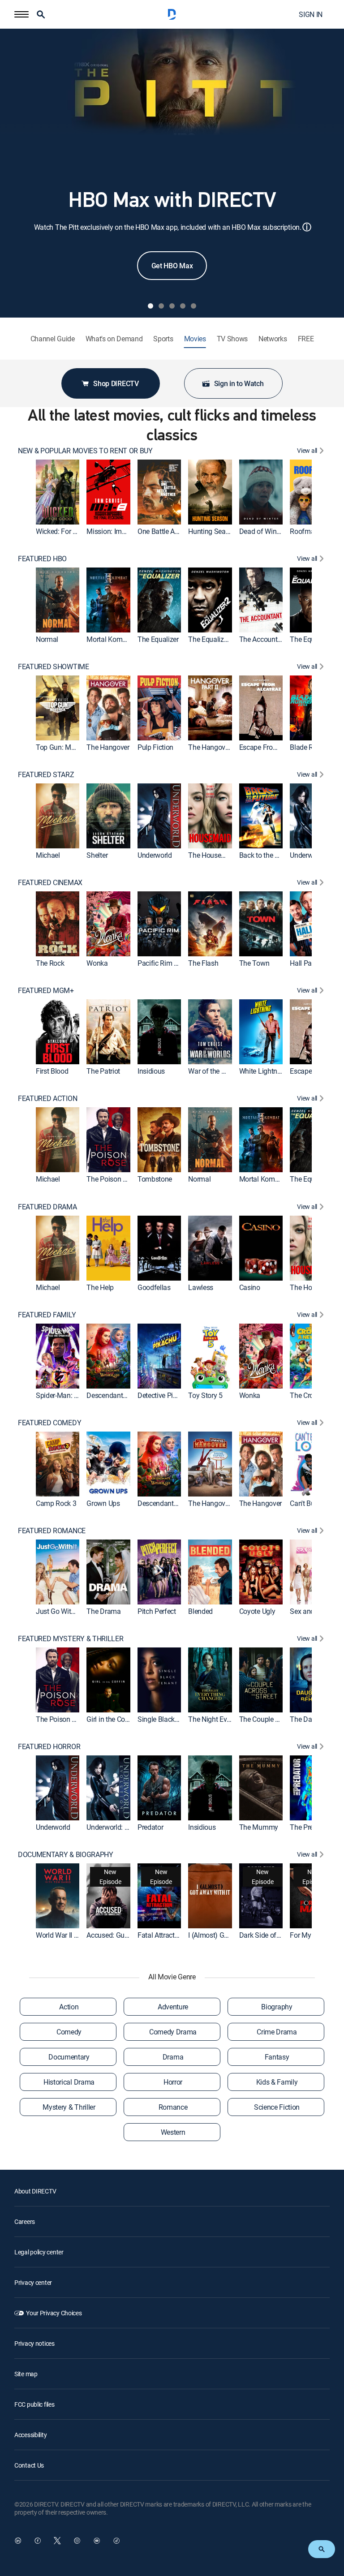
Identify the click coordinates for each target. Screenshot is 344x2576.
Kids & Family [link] (277, 2082)
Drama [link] (173, 2057)
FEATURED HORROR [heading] (49, 1747)
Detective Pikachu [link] (165, 1395)
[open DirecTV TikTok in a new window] (116, 2541)
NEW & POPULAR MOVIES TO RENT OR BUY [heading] (85, 451)
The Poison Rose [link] (112, 1179)
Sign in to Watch (239, 383)
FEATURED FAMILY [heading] (47, 1315)
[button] (21, 14)
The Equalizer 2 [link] (211, 639)
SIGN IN (311, 14)
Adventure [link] (173, 2007)
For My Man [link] (308, 1935)
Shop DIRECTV (116, 383)
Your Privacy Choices (54, 2313)
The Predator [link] (309, 1827)
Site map (26, 2374)
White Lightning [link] (263, 1071)
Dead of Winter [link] (262, 531)
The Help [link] (100, 1287)
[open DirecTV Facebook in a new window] (38, 2541)
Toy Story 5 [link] (205, 1395)
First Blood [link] (52, 1071)
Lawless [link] (201, 1287)
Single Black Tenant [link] (168, 1719)
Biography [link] (277, 2007)
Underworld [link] (155, 855)
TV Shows (232, 339)
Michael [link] (48, 855)
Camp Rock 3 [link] (56, 1503)
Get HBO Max (172, 266)
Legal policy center (39, 2252)
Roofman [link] (304, 531)
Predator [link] (150, 1827)
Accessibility (30, 2435)
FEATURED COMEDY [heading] (49, 1423)
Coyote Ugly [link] (257, 1611)
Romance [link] (173, 2107)
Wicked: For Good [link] (62, 531)
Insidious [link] (151, 1071)
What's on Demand (114, 339)
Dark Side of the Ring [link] (271, 1935)
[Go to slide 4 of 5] (183, 306)
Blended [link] (200, 1611)
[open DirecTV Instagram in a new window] (77, 2541)
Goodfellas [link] (154, 1287)
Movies (195, 339)
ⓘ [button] (307, 227)
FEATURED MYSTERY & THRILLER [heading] (71, 1639)
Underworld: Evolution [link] (119, 1827)
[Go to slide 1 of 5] (150, 306)
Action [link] (69, 2007)
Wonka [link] (97, 963)
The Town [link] (254, 963)
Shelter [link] (97, 855)
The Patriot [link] (103, 1071)
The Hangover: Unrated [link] (223, 1503)
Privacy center (33, 2282)
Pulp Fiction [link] (155, 747)
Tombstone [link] (155, 1179)
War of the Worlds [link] (215, 1071)
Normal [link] (47, 639)
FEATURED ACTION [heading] (47, 1099)
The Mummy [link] (259, 1827)
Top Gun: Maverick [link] (64, 747)
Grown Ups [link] (103, 1503)
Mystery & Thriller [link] (69, 2107)
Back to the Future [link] (267, 855)
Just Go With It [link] (58, 1611)
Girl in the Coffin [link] (111, 1719)
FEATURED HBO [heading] (42, 559)
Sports (163, 339)
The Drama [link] (103, 1611)
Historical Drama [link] (69, 2082)
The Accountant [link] (263, 639)
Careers (25, 2221)
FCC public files (34, 2404)
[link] (58, 492)
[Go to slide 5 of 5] (193, 306)
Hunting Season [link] (213, 531)
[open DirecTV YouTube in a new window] (97, 2541)
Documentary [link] (69, 2057)
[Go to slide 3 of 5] (172, 306)
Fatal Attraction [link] (161, 1935)
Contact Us (29, 2465)
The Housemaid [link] (212, 855)
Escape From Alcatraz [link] (272, 747)
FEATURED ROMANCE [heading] (52, 1531)
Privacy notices (34, 2343)
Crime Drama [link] (277, 2032)
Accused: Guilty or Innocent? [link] (129, 1935)
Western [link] (173, 2132)
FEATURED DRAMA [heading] (47, 1207)
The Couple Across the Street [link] (283, 1719)
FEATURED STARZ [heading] (46, 775)
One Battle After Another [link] (174, 531)
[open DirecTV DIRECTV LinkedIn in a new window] (18, 2541)
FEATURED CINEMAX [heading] (50, 883)
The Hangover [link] (108, 747)
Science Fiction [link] (277, 2107)
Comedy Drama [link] (173, 2032)
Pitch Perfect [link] (157, 1611)
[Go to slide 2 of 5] (161, 306)
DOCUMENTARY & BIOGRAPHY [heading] (66, 1855)
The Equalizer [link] (158, 639)
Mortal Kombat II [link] (112, 639)
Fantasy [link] (277, 2057)
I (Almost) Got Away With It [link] (229, 1935)
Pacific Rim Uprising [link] (168, 963)
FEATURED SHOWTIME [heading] (54, 667)
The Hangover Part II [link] (219, 747)
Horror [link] (173, 2082)
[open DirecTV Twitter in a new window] (57, 2541)
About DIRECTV (35, 2191)
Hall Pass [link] (304, 963)
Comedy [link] (69, 2032)
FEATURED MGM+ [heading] (46, 991)
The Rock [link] (50, 963)
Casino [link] (250, 1287)
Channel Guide (53, 339)
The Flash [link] (203, 963)
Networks (273, 339)
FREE (306, 339)
